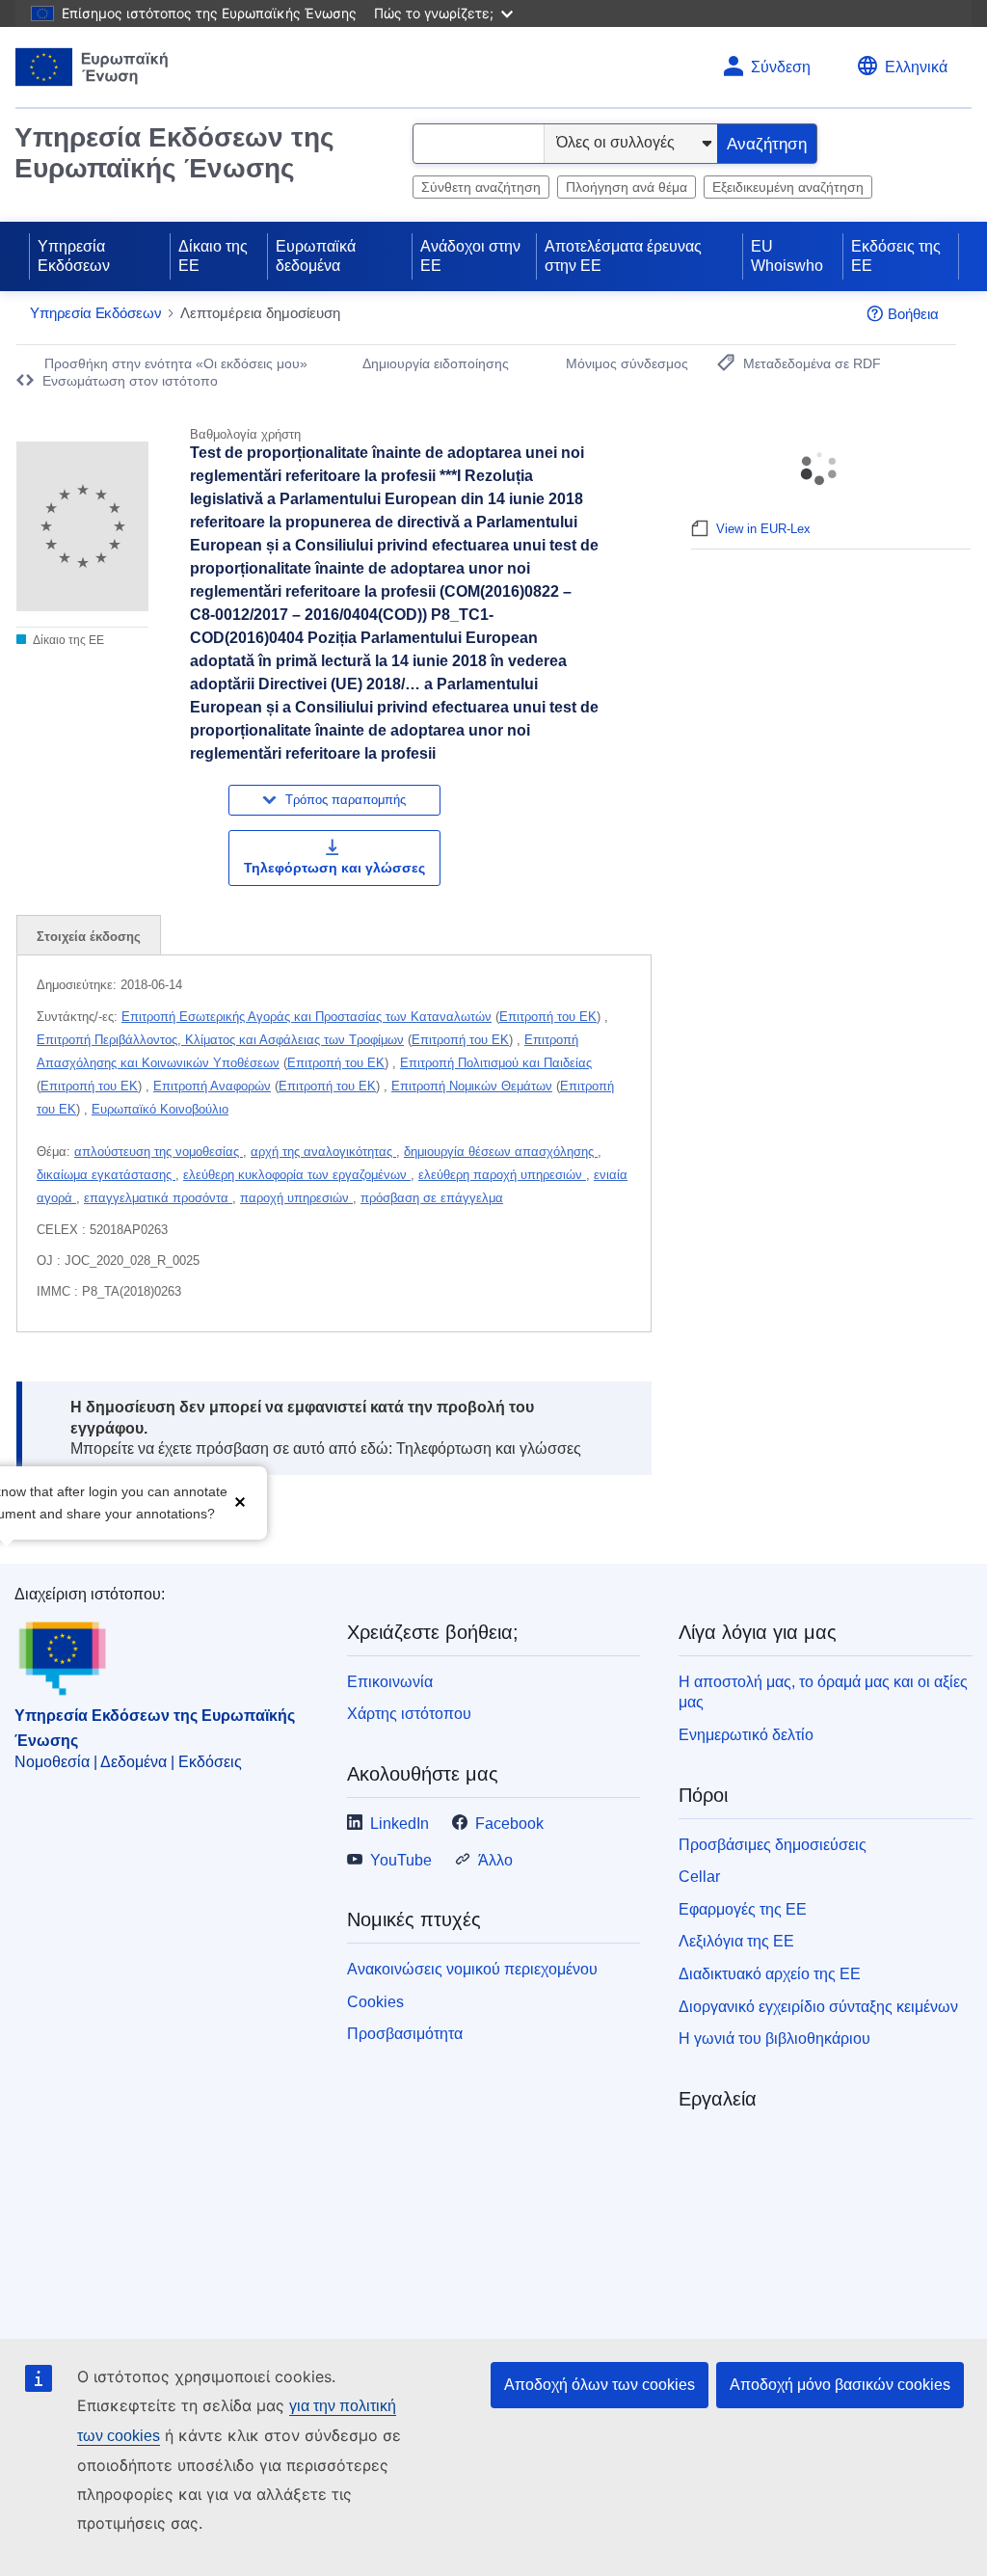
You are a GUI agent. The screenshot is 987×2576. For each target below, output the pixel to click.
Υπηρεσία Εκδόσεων (74, 256)
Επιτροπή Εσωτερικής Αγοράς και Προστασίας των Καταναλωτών (307, 1017)
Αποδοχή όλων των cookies (600, 2385)
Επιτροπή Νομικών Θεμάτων (472, 1086)
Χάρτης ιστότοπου (409, 1714)
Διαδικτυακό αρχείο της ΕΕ (770, 1974)
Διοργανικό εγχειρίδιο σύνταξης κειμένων (818, 2007)
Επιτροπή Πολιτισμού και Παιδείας (496, 1063)
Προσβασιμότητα (405, 2034)
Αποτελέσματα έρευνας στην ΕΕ (623, 256)
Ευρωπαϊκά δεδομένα (316, 256)
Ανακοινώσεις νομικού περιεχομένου (472, 1969)
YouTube (401, 1860)
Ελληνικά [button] (916, 67)
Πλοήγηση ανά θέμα (627, 187)
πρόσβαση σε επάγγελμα (432, 1198)
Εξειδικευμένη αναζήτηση (788, 187)
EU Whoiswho (787, 256)
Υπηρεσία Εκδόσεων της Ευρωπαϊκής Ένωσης (174, 153)
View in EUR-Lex (763, 529)
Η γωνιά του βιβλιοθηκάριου (774, 2039)
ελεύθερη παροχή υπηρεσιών (502, 1175)
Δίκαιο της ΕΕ (213, 256)
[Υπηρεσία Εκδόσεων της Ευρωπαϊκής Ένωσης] (92, 67)
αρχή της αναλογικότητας (323, 1152)
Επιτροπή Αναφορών (212, 1086)
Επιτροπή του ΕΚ (548, 1017)
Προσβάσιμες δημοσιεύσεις (773, 1845)
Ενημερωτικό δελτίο (746, 1735)
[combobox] (479, 144)
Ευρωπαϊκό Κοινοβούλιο (160, 1109)
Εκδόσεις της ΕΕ (896, 256)
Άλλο (495, 1860)
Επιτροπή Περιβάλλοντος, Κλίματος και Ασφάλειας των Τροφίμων (220, 1040)
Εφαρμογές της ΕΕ (743, 1909)
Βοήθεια (913, 314)
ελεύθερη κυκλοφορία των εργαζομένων (297, 1175)
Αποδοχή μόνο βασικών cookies (840, 2385)
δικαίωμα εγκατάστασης (106, 1175)
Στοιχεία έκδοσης (89, 937)
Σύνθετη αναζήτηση (481, 187)
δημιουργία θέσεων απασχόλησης (501, 1152)
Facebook (509, 1824)
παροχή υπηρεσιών (296, 1198)
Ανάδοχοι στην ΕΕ (470, 256)
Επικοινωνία (390, 1682)
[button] (240, 1501)
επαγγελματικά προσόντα (158, 1198)
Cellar (699, 1877)
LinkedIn (400, 1824)
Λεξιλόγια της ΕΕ (736, 1941)
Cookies (375, 2002)
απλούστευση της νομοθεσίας (159, 1152)
